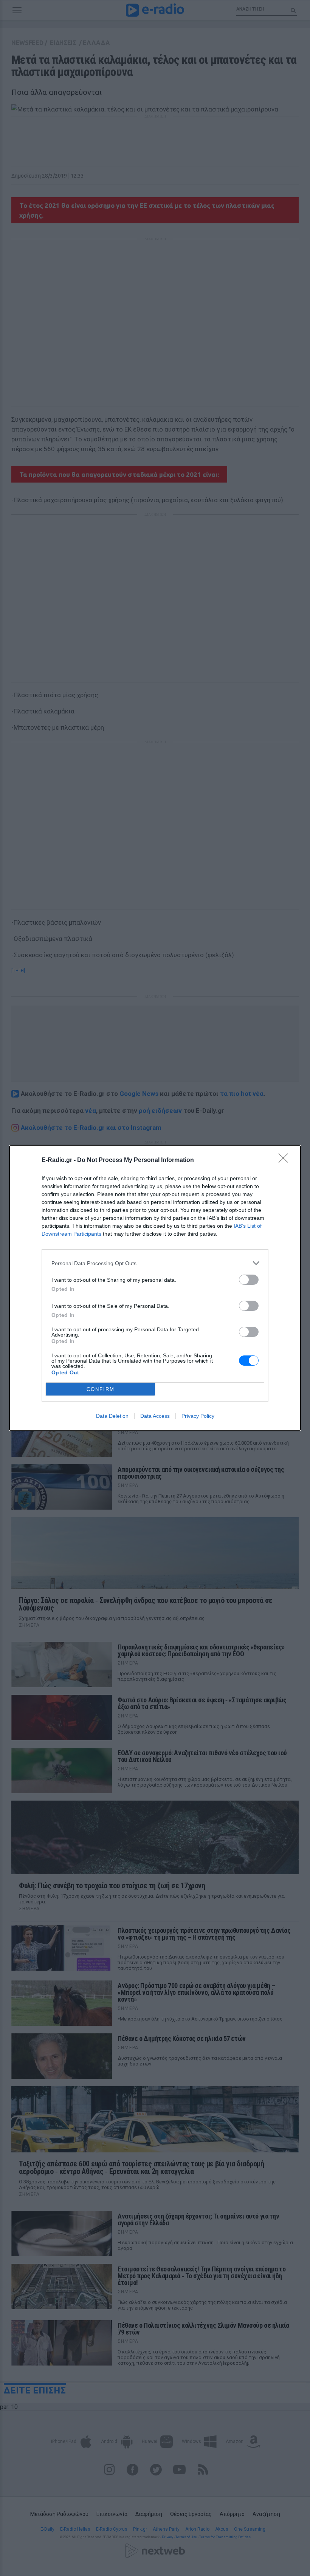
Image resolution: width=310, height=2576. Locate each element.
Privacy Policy (198, 1416)
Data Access (155, 1416)
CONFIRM (101, 1389)
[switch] (249, 1280)
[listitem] (155, 1263)
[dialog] (155, 1288)
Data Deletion (112, 1416)
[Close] (286, 1160)
